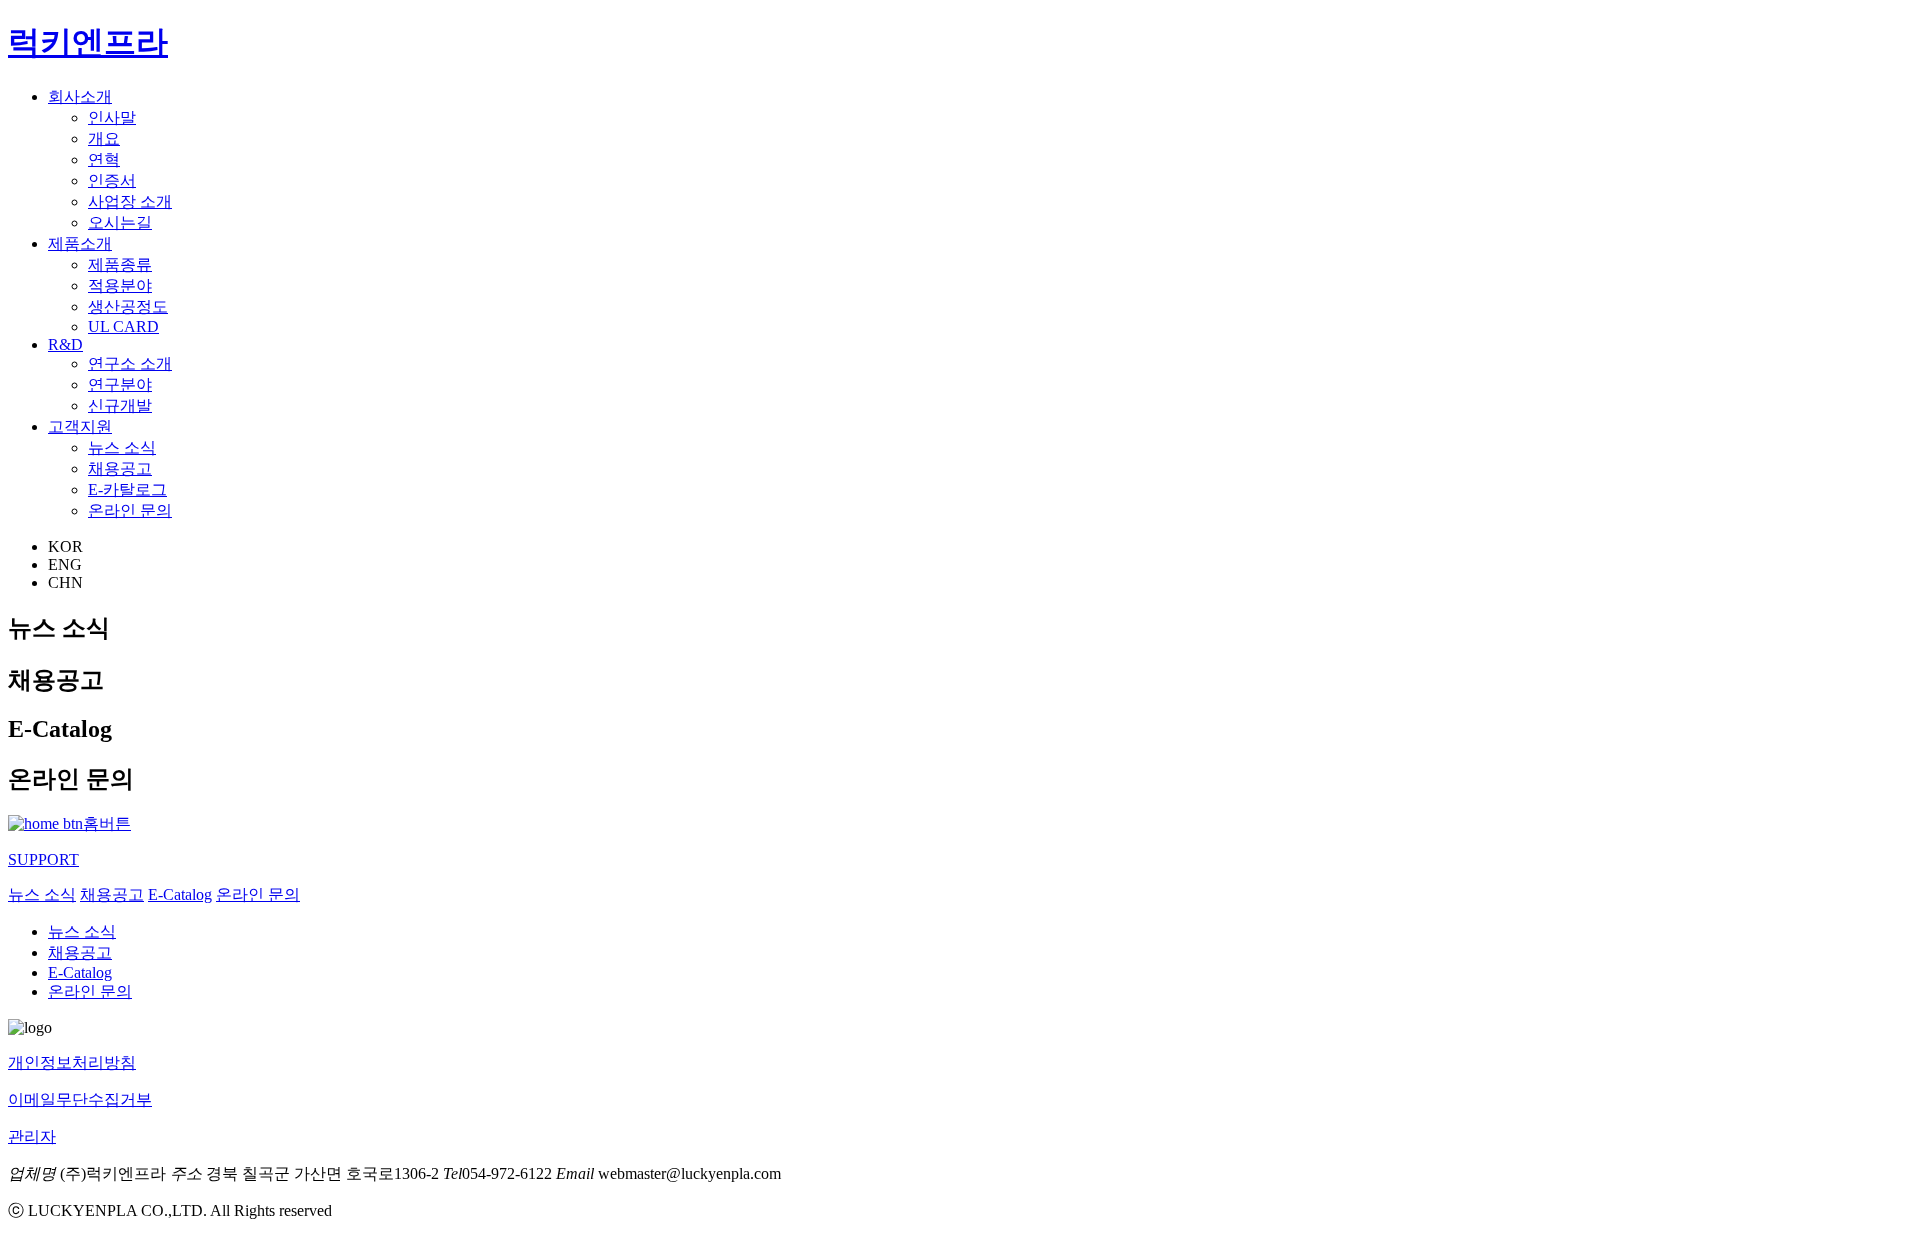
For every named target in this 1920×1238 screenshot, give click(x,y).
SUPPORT (43, 859)
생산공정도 (128, 306)
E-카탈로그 (127, 489)
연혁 (104, 159)
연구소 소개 (130, 363)
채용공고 (120, 468)
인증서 (112, 180)
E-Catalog (180, 894)
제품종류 (120, 264)
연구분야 (120, 384)
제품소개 (80, 243)
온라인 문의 (130, 510)
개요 (104, 138)
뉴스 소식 (122, 447)
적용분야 (120, 285)
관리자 (32, 1136)
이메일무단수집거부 (80, 1099)
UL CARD (123, 326)
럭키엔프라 (88, 42)
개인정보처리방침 (72, 1062)
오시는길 (120, 222)
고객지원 (80, 426)
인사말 (112, 117)
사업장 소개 (130, 201)
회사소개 (80, 96)
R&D (65, 344)
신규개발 (120, 405)
